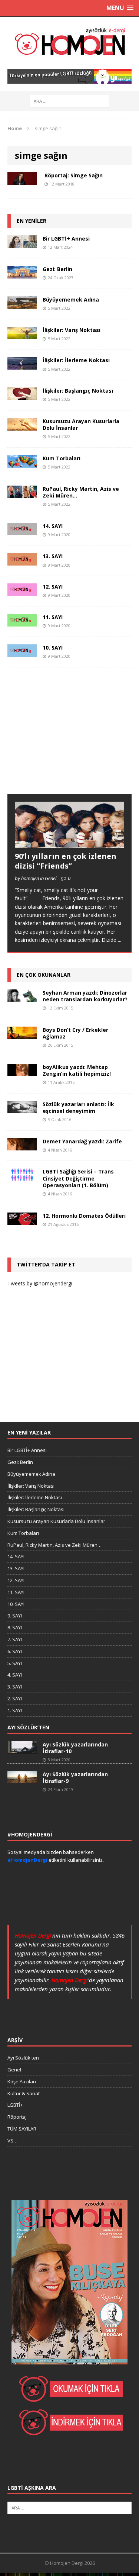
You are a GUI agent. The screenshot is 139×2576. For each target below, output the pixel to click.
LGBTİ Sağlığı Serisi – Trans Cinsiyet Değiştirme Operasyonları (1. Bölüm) (78, 1178)
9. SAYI (15, 1616)
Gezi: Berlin (57, 269)
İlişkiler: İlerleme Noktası (76, 360)
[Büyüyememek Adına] (22, 304)
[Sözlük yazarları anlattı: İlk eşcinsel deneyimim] (22, 1109)
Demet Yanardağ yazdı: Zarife (82, 1141)
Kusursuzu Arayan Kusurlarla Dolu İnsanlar (81, 424)
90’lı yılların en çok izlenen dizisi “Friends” (66, 861)
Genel (14, 2070)
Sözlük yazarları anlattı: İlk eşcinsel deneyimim (78, 1107)
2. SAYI (15, 1698)
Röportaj (17, 2117)
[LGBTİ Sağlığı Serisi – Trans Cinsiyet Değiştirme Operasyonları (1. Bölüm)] (22, 1177)
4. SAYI (15, 1675)
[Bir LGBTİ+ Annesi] (22, 244)
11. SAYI (53, 617)
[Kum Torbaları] (22, 463)
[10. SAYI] (22, 652)
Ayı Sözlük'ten (23, 2058)
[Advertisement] (63, 738)
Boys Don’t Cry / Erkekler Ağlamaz (75, 1033)
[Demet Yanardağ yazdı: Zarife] (22, 1146)
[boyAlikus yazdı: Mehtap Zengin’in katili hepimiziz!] (22, 1072)
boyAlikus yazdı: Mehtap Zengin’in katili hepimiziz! (77, 1070)
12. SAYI (53, 587)
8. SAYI (15, 1627)
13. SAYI (53, 556)
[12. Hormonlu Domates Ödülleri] (22, 1221)
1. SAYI (15, 1710)
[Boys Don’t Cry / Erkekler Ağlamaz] (22, 1034)
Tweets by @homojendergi (40, 1283)
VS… (12, 2141)
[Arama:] (69, 101)
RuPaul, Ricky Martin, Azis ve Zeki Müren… (81, 492)
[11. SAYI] (22, 622)
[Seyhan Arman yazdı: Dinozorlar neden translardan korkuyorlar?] (22, 997)
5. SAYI (15, 1663)
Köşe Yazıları (22, 2081)
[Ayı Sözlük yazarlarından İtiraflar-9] (22, 1780)
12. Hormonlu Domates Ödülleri (84, 1216)
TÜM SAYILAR (22, 2129)
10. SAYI (53, 648)
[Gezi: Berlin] (22, 274)
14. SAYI (53, 526)
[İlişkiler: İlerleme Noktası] (22, 365)
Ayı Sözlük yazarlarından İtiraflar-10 (75, 1748)
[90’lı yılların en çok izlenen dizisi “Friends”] (69, 843)
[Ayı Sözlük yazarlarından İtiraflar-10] (22, 1750)
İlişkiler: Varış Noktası (72, 330)
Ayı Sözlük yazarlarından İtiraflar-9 (75, 1778)
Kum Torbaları (62, 458)
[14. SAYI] (22, 531)
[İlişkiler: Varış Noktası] (22, 335)
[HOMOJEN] (69, 43)
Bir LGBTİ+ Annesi (66, 239)
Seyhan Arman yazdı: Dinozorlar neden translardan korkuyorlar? (85, 996)
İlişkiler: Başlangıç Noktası (78, 391)
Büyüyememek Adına (71, 300)
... (120, 940)
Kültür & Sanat (24, 2093)
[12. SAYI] (22, 592)
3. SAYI (15, 1687)
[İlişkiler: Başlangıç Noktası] (22, 395)
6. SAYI (15, 1651)
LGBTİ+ (15, 2105)
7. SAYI (15, 1639)
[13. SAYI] (22, 561)
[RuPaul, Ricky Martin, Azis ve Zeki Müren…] (22, 494)
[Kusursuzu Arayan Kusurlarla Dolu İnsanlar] (22, 426)
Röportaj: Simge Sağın (74, 175)
